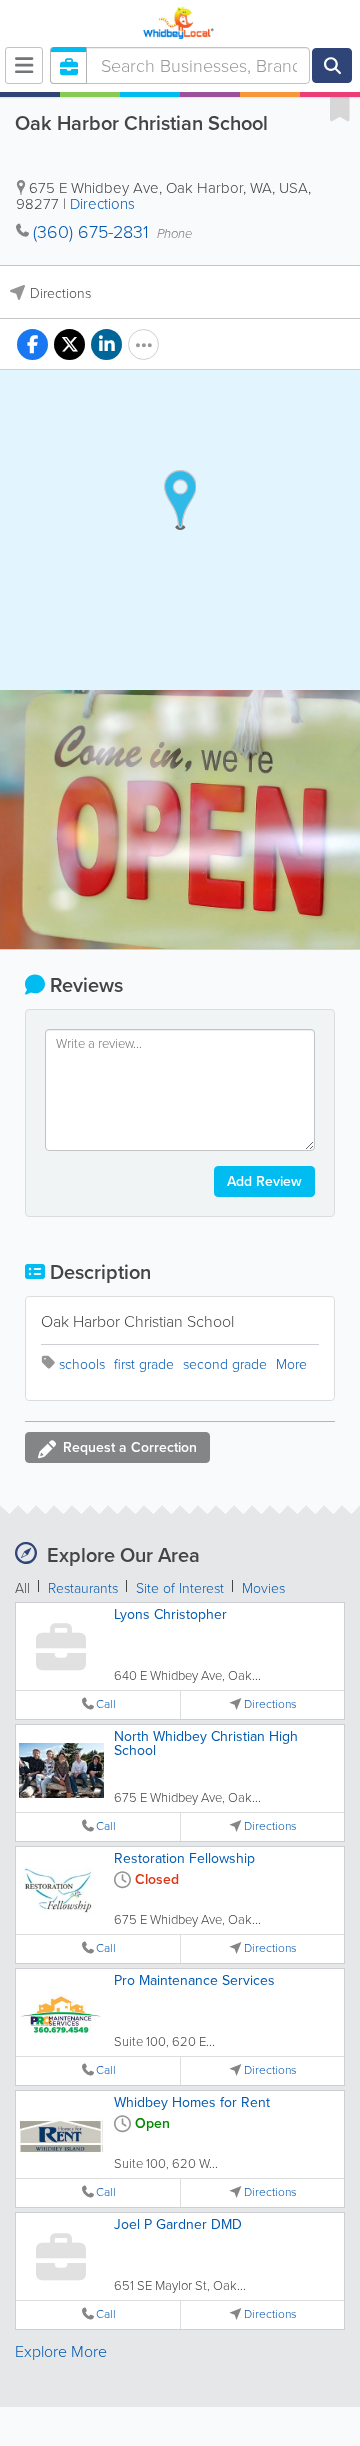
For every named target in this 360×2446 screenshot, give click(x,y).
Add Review (264, 1181)
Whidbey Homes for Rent (192, 2102)
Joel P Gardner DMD (178, 2224)
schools (82, 1364)
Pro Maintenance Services (194, 1980)
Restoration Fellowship (184, 1858)
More (291, 1364)
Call (106, 1704)
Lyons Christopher (170, 1614)
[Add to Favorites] (340, 108)
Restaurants (83, 1588)
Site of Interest (180, 1588)
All (22, 1588)
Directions (102, 204)
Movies (263, 1588)
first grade (144, 1364)
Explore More (61, 2351)
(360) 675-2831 (91, 232)
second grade (225, 1364)
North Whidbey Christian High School (206, 1743)
